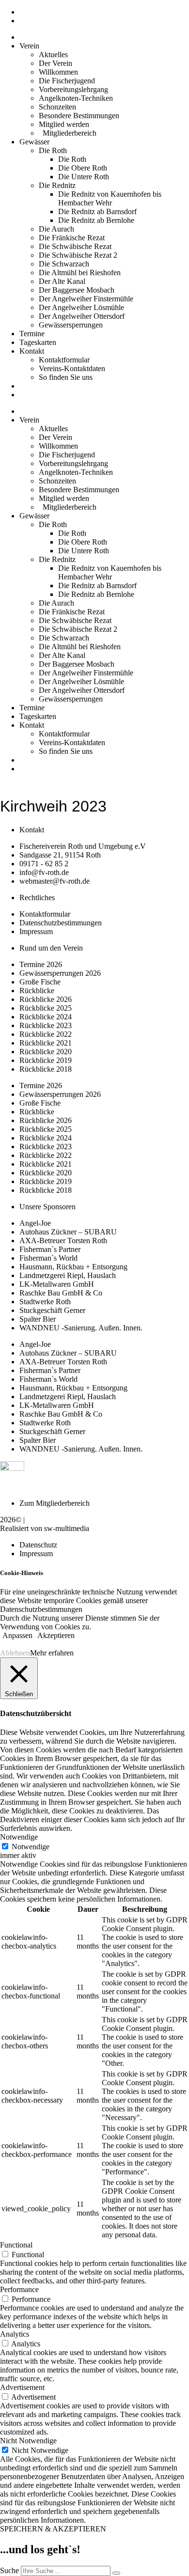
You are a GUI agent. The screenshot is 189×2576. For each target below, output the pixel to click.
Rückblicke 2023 (46, 1025)
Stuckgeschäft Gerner (52, 1310)
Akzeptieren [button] (56, 1635)
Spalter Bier (38, 1319)
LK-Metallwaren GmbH (57, 1284)
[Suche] (116, 2573)
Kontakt (32, 351)
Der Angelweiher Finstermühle (86, 299)
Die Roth (53, 150)
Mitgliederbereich (68, 133)
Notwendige (31, 1847)
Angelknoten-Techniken (76, 98)
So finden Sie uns (66, 377)
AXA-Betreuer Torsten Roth (63, 1241)
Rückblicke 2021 (46, 1043)
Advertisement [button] (22, 2387)
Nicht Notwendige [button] (28, 2441)
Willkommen (58, 72)
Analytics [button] (15, 2334)
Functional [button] (16, 2245)
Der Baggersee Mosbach (77, 290)
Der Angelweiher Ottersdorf (82, 316)
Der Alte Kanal (62, 281)
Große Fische (40, 982)
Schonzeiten (57, 107)
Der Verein (55, 63)
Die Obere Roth (83, 168)
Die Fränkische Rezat (72, 238)
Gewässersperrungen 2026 (60, 973)
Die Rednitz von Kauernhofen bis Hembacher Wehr (110, 198)
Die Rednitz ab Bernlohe (96, 220)
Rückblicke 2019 (46, 1060)
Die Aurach (56, 229)
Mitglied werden (64, 124)
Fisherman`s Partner (50, 1249)
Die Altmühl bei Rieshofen (80, 273)
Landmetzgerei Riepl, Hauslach (68, 1275)
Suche (9, 2570)
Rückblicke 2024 (46, 1017)
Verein (29, 46)
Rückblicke (37, 991)
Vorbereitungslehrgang (73, 89)
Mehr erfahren (52, 1653)
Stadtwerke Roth (45, 1302)
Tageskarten (38, 342)
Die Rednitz (57, 185)
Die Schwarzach (64, 264)
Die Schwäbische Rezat (75, 246)
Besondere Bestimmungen (79, 116)
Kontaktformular (64, 360)
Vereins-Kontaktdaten (72, 368)
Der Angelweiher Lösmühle (81, 307)
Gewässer (34, 142)
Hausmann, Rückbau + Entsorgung (73, 1267)
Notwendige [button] (19, 1837)
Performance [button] (19, 2289)
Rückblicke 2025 (46, 1008)
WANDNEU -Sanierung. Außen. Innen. (81, 1328)
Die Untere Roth (84, 177)
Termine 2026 (41, 964)
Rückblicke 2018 (46, 1069)
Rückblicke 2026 (46, 999)
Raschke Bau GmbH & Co (61, 1293)
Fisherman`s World (48, 1258)
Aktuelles (53, 55)
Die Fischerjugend (67, 81)
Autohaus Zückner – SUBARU (68, 1232)
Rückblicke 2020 (46, 1052)
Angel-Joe (35, 1223)
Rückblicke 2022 (46, 1034)
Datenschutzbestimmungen (41, 1609)
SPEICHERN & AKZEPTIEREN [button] (53, 2529)
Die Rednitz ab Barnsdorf (97, 211)
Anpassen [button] (17, 1635)
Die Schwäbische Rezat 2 (78, 255)
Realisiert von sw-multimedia (45, 1528)
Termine (32, 334)
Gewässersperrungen (71, 325)
